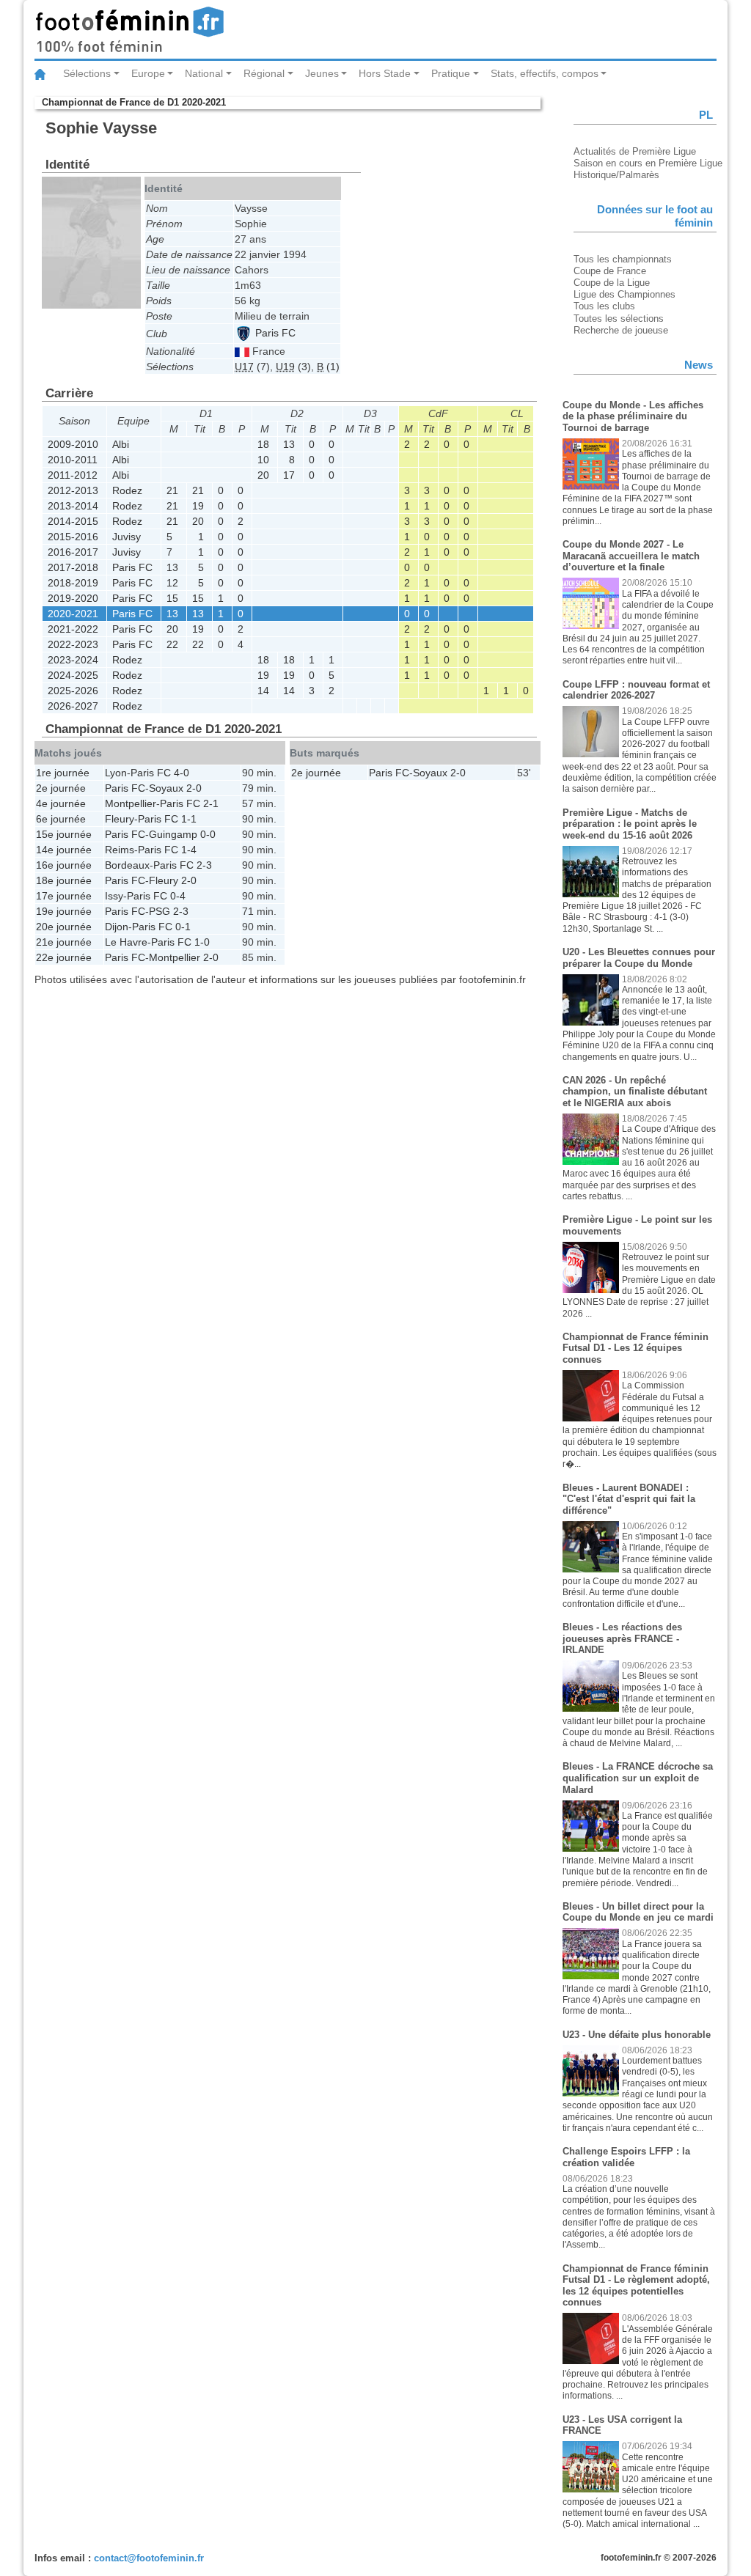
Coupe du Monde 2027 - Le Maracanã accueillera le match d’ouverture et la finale (631, 556)
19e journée (64, 911)
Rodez (127, 490)
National (204, 73)
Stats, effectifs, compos (545, 73)
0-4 (178, 896)
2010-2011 (73, 460)
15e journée (64, 834)
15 (172, 598)
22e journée (64, 957)
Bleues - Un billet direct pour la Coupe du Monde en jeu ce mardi (638, 1912)
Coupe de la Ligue (612, 283)
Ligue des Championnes (624, 294)
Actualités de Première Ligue (635, 151)
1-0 (202, 942)
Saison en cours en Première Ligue (648, 163)
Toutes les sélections (619, 319)
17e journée (64, 896)
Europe (148, 73)
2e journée (61, 788)
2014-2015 (73, 521)
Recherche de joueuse (621, 330)
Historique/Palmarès (616, 175)
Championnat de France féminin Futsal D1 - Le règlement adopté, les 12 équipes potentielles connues (636, 2286)
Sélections (87, 73)
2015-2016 (73, 537)
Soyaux (166, 788)
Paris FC (274, 333)
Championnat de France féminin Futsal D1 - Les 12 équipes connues (635, 1348)
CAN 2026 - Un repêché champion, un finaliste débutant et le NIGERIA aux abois (635, 1092)
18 (263, 444)
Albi (121, 444)
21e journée (64, 942)
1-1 (189, 819)
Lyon (116, 773)
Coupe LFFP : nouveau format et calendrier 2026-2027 (636, 690)
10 (263, 460)
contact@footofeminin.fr (149, 2558)
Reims (120, 850)
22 (172, 644)
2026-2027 (73, 706)
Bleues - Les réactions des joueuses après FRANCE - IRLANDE (622, 1638)
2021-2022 (73, 629)
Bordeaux (127, 865)
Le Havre (126, 942)
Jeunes (322, 73)
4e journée (61, 803)
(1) (328, 367)
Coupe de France (610, 271)
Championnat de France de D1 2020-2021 (134, 102)
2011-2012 (73, 475)
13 (289, 444)
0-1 (183, 927)
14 (263, 691)
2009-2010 (73, 444)
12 (172, 583)
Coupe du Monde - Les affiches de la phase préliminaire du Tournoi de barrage (633, 416)
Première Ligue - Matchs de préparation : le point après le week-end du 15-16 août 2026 (630, 824)
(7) (252, 367)
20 (263, 475)
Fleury (120, 819)
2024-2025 (73, 675)
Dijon (117, 927)
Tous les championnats (623, 259)
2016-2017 (73, 552)
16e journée (64, 865)
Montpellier (131, 803)
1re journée (63, 773)
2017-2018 (73, 567)
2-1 (211, 803)
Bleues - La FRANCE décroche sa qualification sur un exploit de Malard (638, 1778)
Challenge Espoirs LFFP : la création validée (626, 2157)
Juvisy (127, 537)
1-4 (189, 850)
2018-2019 (73, 583)
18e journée (64, 880)
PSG (160, 911)
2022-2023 (73, 644)
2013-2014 (73, 506)
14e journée (64, 850)
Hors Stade (385, 73)
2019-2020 (73, 598)
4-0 (182, 773)
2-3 (204, 865)
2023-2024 (73, 660)
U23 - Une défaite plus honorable (637, 2035)
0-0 (208, 834)
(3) (293, 367)
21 (172, 490)
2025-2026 (73, 691)
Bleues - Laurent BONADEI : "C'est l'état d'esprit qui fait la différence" (629, 1499)
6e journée (61, 819)
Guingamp (173, 834)
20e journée (64, 927)
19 (198, 506)
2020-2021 (73, 614)
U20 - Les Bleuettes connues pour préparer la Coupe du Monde (639, 958)
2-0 (194, 788)
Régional (264, 73)
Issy (114, 896)
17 (289, 475)
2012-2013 (73, 490)
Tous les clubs (604, 306)
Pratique (451, 73)
